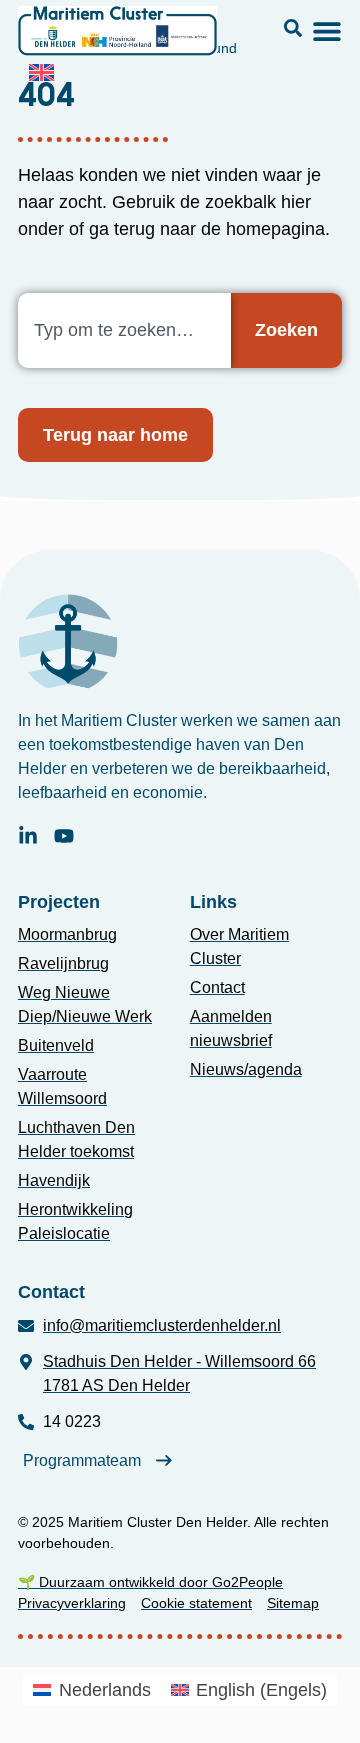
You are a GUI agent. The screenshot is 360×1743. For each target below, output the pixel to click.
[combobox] (124, 330)
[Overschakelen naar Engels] (41, 72)
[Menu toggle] (327, 31)
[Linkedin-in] (28, 836)
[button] (293, 28)
